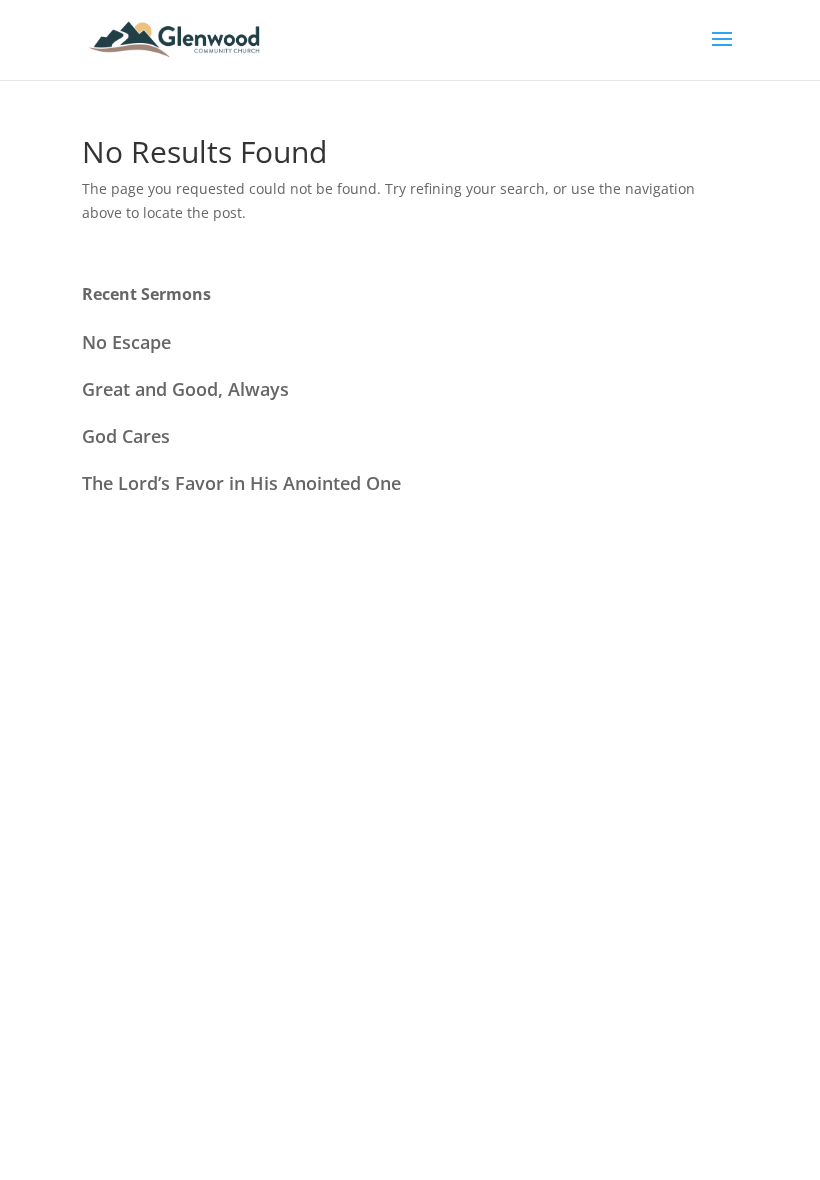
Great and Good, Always (185, 389)
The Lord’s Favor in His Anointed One (241, 483)
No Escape (126, 342)
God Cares (126, 436)
